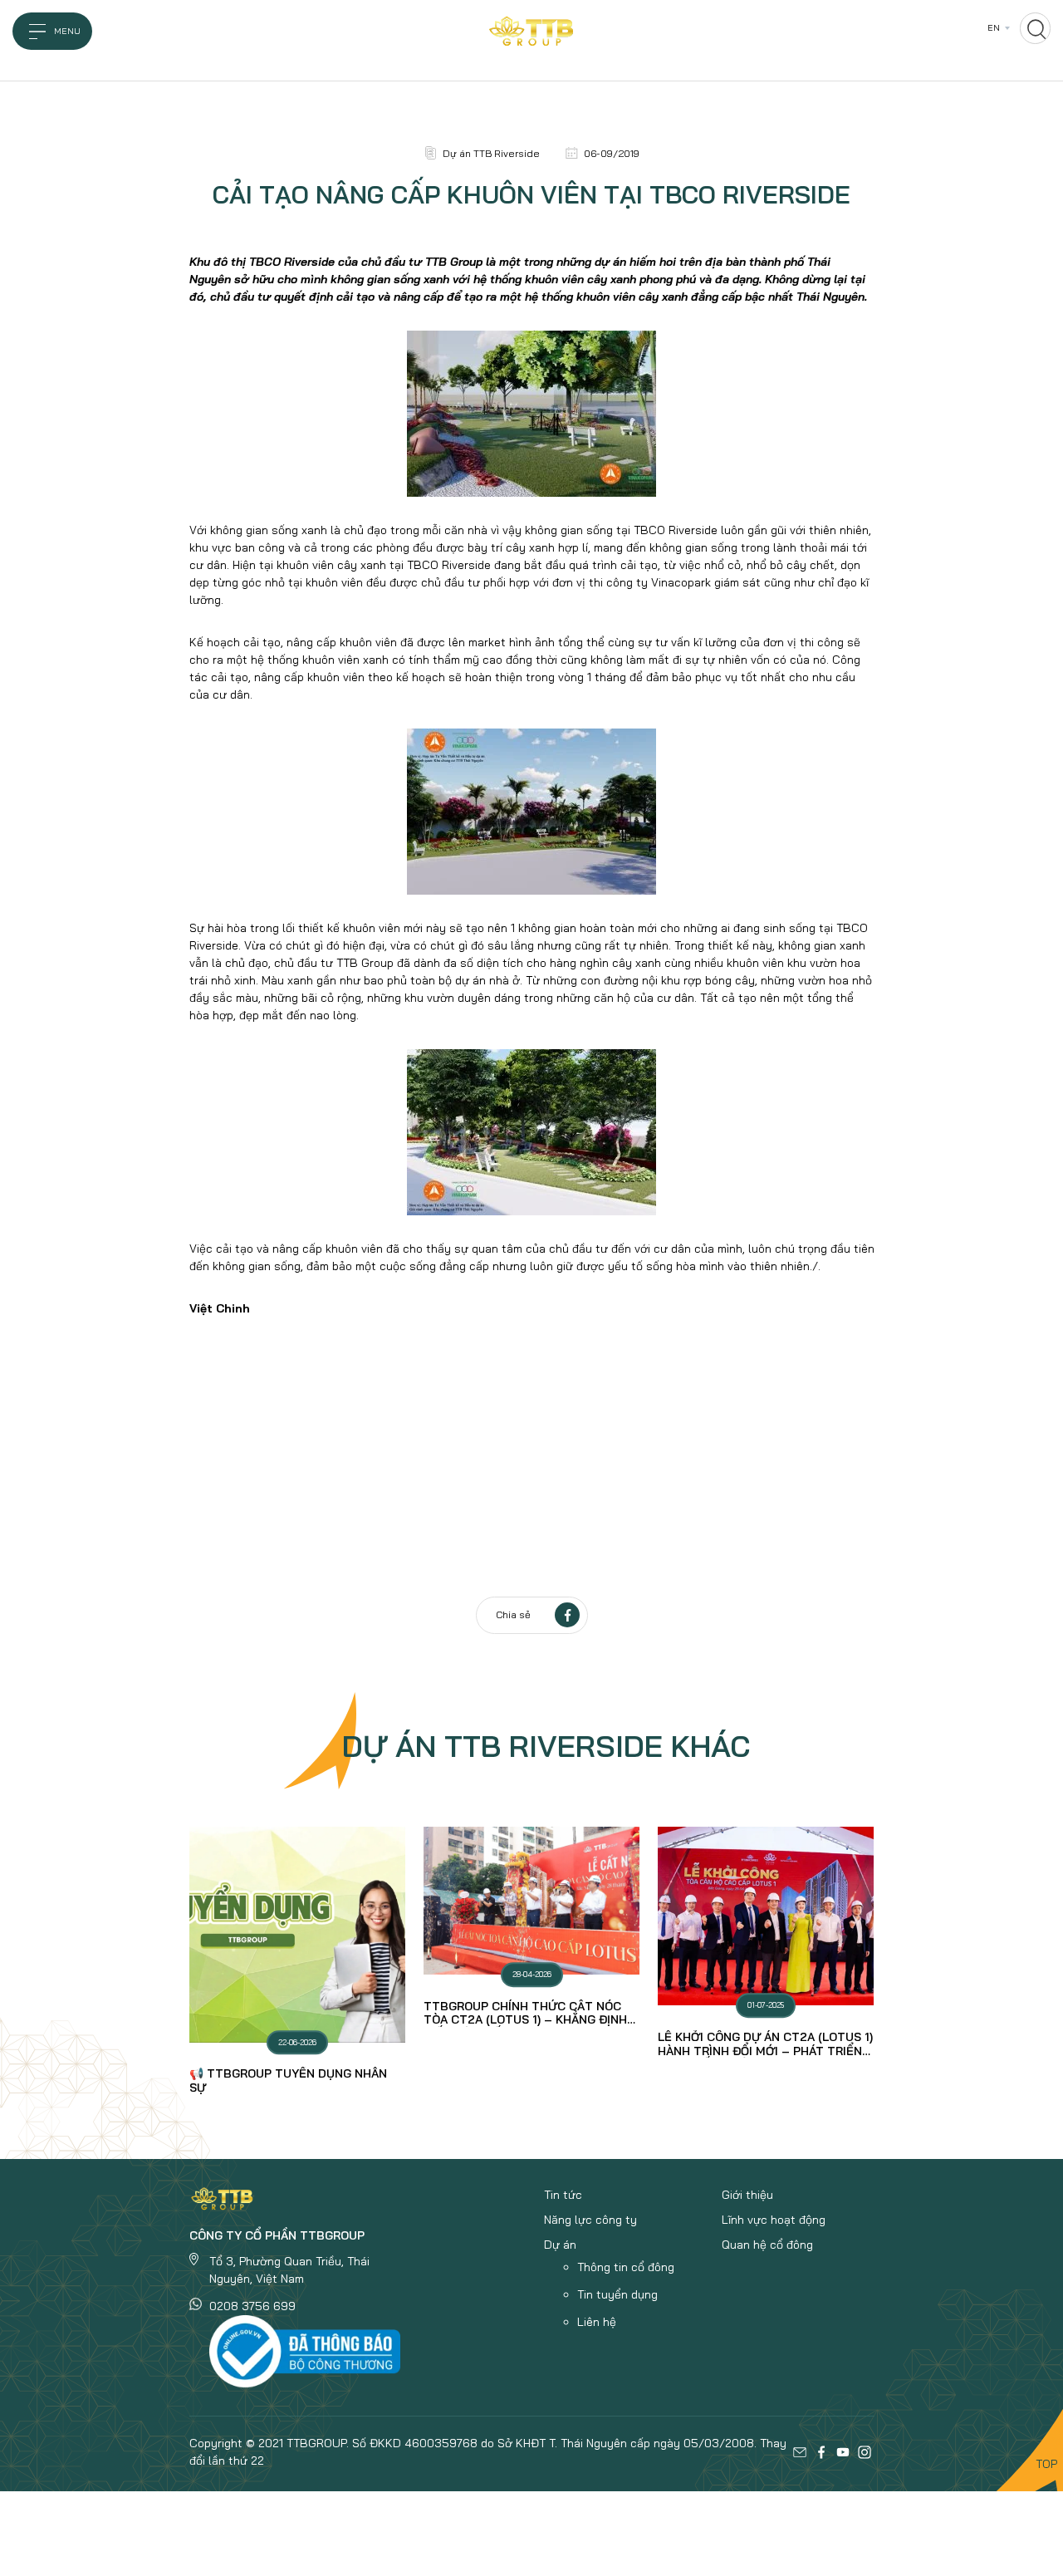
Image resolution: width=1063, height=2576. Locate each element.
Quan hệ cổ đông (767, 2245)
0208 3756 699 (252, 2306)
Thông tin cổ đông (626, 2267)
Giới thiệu (747, 2195)
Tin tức (563, 2195)
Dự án (560, 2245)
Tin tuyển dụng (617, 2294)
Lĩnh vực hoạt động (774, 2220)
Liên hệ (597, 2322)
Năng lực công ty (590, 2220)
